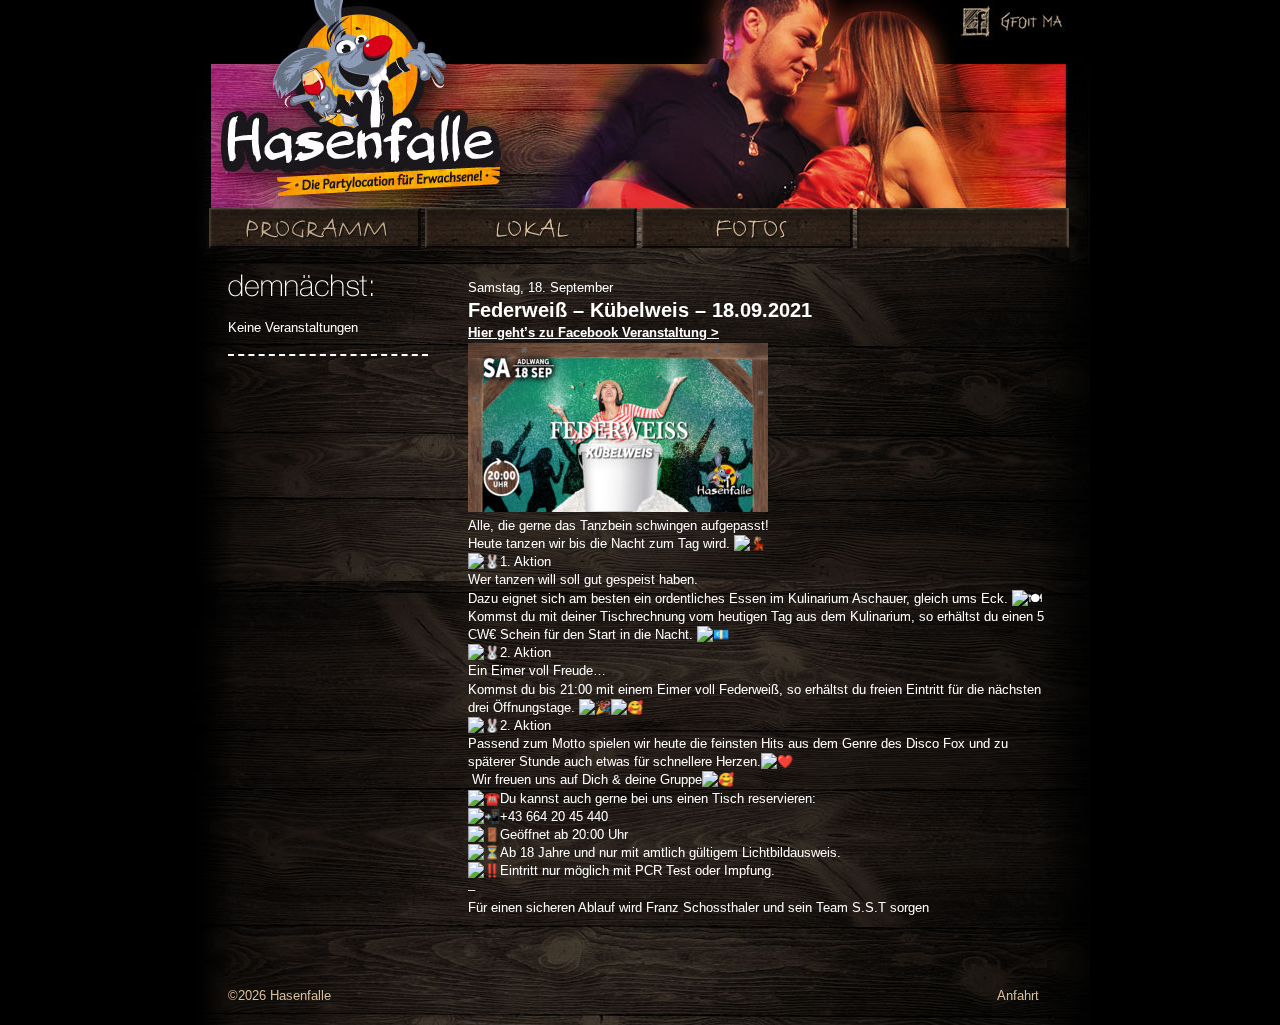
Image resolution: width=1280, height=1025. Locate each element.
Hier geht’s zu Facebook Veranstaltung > (593, 332)
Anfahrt (1018, 995)
